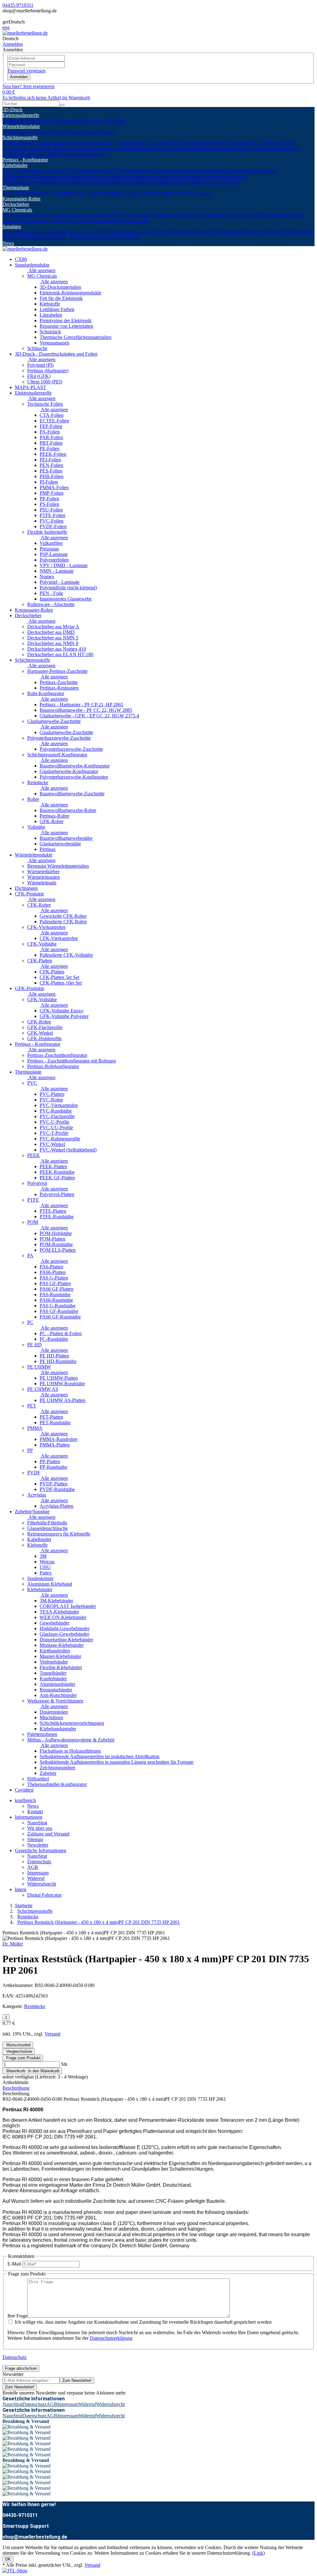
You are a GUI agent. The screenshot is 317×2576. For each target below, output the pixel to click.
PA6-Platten (51, 1267)
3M (43, 1556)
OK (8, 2559)
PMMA (165, 193)
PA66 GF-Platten (56, 1289)
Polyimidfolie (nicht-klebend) (68, 588)
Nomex (47, 577)
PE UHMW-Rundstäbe (62, 1384)
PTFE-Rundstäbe (57, 1217)
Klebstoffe (159, 215)
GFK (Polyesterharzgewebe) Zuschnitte (208, 143)
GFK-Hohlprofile (44, 1038)
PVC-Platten (52, 1094)
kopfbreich (25, 1800)
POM (62, 193)
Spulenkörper (225, 232)
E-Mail (14, 2264)
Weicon (47, 1562)
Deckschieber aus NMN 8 (53, 643)
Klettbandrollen (145, 176)
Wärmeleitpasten (19, 132)
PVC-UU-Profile (56, 1128)
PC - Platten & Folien (61, 1333)
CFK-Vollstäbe (42, 944)
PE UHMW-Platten (59, 1378)
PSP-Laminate (54, 554)
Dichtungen (26, 888)
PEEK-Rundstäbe (57, 1172)
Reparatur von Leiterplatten (66, 326)
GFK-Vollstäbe (42, 1000)
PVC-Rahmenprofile (60, 1139)
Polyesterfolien (54, 560)
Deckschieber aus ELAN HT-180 (60, 654)
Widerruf (36, 1878)
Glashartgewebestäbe (60, 844)
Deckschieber (16, 204)
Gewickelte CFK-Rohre (63, 916)
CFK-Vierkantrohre (46, 927)
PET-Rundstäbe (55, 1423)
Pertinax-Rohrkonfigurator (53, 1066)
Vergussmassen (135, 221)
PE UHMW (106, 193)
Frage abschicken (21, 2368)
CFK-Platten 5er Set (59, 977)
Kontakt (35, 1811)
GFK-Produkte (30, 988)
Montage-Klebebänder (108, 176)
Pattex (46, 1573)
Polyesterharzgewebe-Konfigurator (74, 777)
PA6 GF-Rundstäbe (59, 1311)
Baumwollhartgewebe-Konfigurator (75, 766)
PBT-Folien (51, 443)
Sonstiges (12, 226)
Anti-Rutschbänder (168, 182)
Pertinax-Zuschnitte (59, 682)
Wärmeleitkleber (51, 132)
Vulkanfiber (51, 543)
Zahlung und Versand (48, 1834)
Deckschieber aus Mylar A (53, 627)
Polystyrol (35, 193)
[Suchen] (62, 105)
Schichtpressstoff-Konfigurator (57, 755)
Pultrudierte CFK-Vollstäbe (66, 955)
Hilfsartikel (269, 232)
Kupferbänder (68, 182)
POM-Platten (52, 1239)
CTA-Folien (52, 415)
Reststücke (205, 149)
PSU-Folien (51, 510)
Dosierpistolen (54, 1712)
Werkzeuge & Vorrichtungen (154, 232)
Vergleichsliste (19, 2051)
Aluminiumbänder (100, 182)
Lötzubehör (215, 215)
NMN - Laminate (57, 571)
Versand (52, 2034)
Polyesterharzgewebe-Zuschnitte (59, 738)
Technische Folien (20, 121)
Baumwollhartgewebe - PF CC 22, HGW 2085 (86, 710)
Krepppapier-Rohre (22, 199)
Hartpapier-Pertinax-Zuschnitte (164, 149)
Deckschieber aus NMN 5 (53, 638)
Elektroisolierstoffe (21, 115)
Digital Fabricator (44, 1895)
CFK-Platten (40, 961)
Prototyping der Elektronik (252, 215)
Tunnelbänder (41, 182)
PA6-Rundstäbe (55, 1294)
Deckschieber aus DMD (51, 632)
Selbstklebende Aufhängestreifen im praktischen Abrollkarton (100, 1756)
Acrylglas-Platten (56, 1506)
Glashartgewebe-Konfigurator (69, 771)
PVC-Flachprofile (57, 1116)
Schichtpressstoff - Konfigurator (34, 143)
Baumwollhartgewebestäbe (66, 838)
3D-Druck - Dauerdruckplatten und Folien (56, 354)
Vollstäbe (36, 827)
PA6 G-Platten (54, 1278)
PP (176, 193)
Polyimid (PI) (40, 365)
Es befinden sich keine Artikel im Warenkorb (46, 98)
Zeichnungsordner (57, 1768)
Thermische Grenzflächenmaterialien (84, 221)
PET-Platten (51, 1417)
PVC (7, 193)
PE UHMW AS (133, 193)
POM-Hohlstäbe (56, 1233)
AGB (33, 1867)
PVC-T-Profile (54, 1133)
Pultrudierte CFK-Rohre (63, 922)
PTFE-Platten (53, 1211)
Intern (21, 1889)
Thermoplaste (16, 188)
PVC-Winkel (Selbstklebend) (68, 1150)
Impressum (38, 1873)
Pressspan (49, 549)
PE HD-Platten (54, 1356)
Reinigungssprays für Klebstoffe (94, 232)
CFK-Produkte (29, 894)
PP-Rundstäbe (54, 1467)
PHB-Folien (52, 476)
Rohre (33, 799)
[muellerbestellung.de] (25, 33)
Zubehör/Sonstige (32, 1512)
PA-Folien (50, 432)
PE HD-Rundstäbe (58, 1361)
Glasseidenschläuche (42, 232)
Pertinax (48, 849)
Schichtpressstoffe (20, 137)
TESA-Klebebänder (22, 171)
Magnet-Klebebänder (181, 176)
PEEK (19, 193)
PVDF (185, 193)
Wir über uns (40, 1828)
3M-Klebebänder (162, 171)
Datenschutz (39, 1862)
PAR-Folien (51, 437)
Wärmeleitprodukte (21, 126)
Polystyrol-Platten (57, 1194)
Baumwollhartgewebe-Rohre (68, 810)
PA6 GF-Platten (55, 1283)
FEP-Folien (51, 426)
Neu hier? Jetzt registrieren (28, 86)
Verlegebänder (216, 176)
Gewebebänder (193, 171)
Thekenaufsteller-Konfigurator (57, 1784)
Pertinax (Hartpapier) (48, 371)
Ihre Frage (17, 2316)
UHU (45, 1567)
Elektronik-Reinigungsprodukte (75, 215)
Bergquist (106, 132)
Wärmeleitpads (82, 132)
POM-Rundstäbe (56, 1244)
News (8, 243)
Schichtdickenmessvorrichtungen (72, 1723)
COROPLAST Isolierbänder (70, 171)
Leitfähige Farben (186, 215)
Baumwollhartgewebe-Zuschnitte (102, 149)
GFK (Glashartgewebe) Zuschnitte (136, 143)
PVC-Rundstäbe (56, 1111)
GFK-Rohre (52, 821)
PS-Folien (49, 504)
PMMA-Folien (54, 487)
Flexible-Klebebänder (61, 1667)
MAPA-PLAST (30, 387)
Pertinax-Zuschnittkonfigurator (57, 1055)
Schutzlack (38, 221)
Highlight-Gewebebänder (233, 171)
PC (77, 193)
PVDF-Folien (53, 526)
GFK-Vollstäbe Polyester (64, 1016)
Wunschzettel (18, 2045)
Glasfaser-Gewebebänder (64, 1634)
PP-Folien (49, 499)
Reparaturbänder (134, 182)
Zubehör (48, 1773)
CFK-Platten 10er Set (61, 983)
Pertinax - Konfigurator (25, 160)
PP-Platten (50, 1461)
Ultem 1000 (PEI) (45, 382)
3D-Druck (13, 110)
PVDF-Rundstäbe (57, 1489)
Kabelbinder (40, 238)
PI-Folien (49, 482)
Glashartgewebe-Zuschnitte (54, 721)
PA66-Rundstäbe (56, 1300)
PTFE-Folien (52, 515)
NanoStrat (37, 1823)
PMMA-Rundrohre (59, 1439)
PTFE (51, 193)
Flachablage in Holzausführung (70, 1751)
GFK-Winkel (40, 1033)
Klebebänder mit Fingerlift (213, 182)
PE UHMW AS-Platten (63, 1400)
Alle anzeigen (41, 270)
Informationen (29, 1817)
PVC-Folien (52, 521)
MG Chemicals (17, 210)
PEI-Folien (50, 460)
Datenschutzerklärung (111, 2338)
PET (153, 193)
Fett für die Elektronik (127, 215)
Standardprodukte (32, 265)
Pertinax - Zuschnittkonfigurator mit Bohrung (72, 1061)
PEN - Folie (51, 593)
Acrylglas (201, 193)
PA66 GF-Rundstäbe (60, 1317)
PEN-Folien (51, 465)
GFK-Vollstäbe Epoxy (62, 1011)
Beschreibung (16, 2088)
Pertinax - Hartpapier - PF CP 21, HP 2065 (81, 705)
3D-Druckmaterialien (23, 215)
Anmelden (19, 77)
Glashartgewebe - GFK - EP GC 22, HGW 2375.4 (89, 716)
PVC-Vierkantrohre (59, 1105)
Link (258, 2553)
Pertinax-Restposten (59, 688)
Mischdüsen (51, 1717)
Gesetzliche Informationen (41, 1850)
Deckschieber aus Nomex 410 (57, 649)
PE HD (87, 193)
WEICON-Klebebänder (122, 171)
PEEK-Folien (53, 454)
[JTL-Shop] (15, 2571)
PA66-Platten (53, 1272)
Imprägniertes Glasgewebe (66, 599)
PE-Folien (50, 449)
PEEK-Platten (53, 1166)
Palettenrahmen (197, 232)
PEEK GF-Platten (57, 1178)
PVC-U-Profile (54, 1122)
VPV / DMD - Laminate (64, 565)
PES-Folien (51, 471)
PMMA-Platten (55, 1445)
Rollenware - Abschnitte (102, 121)
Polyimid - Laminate (60, 582)
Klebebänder (15, 165)
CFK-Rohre (39, 905)
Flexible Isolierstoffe (58, 121)
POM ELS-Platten (58, 1250)
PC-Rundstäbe (54, 1339)
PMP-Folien (52, 493)
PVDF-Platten (54, 1484)
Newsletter (38, 1845)
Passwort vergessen (26, 71)
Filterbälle (12, 232)
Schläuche (37, 348)
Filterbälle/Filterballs (47, 1523)
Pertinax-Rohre (54, 816)
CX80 (21, 259)
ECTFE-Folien (54, 421)
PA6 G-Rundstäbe (58, 1306)
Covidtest (24, 1790)
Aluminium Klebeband (50, 1584)
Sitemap (35, 1839)
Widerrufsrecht (42, 1884)
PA (71, 193)
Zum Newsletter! (77, 2380)
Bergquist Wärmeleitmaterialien (58, 866)
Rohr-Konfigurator (83, 143)
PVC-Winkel (52, 1144)
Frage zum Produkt (23, 2058)
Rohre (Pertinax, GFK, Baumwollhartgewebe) (60, 154)
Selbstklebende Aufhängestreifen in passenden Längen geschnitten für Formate (117, 1762)
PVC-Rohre (51, 1100)
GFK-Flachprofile (45, 1027)
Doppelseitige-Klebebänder (59, 176)
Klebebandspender (58, 1729)
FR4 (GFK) (39, 376)
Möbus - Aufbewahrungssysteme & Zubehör (96, 238)
